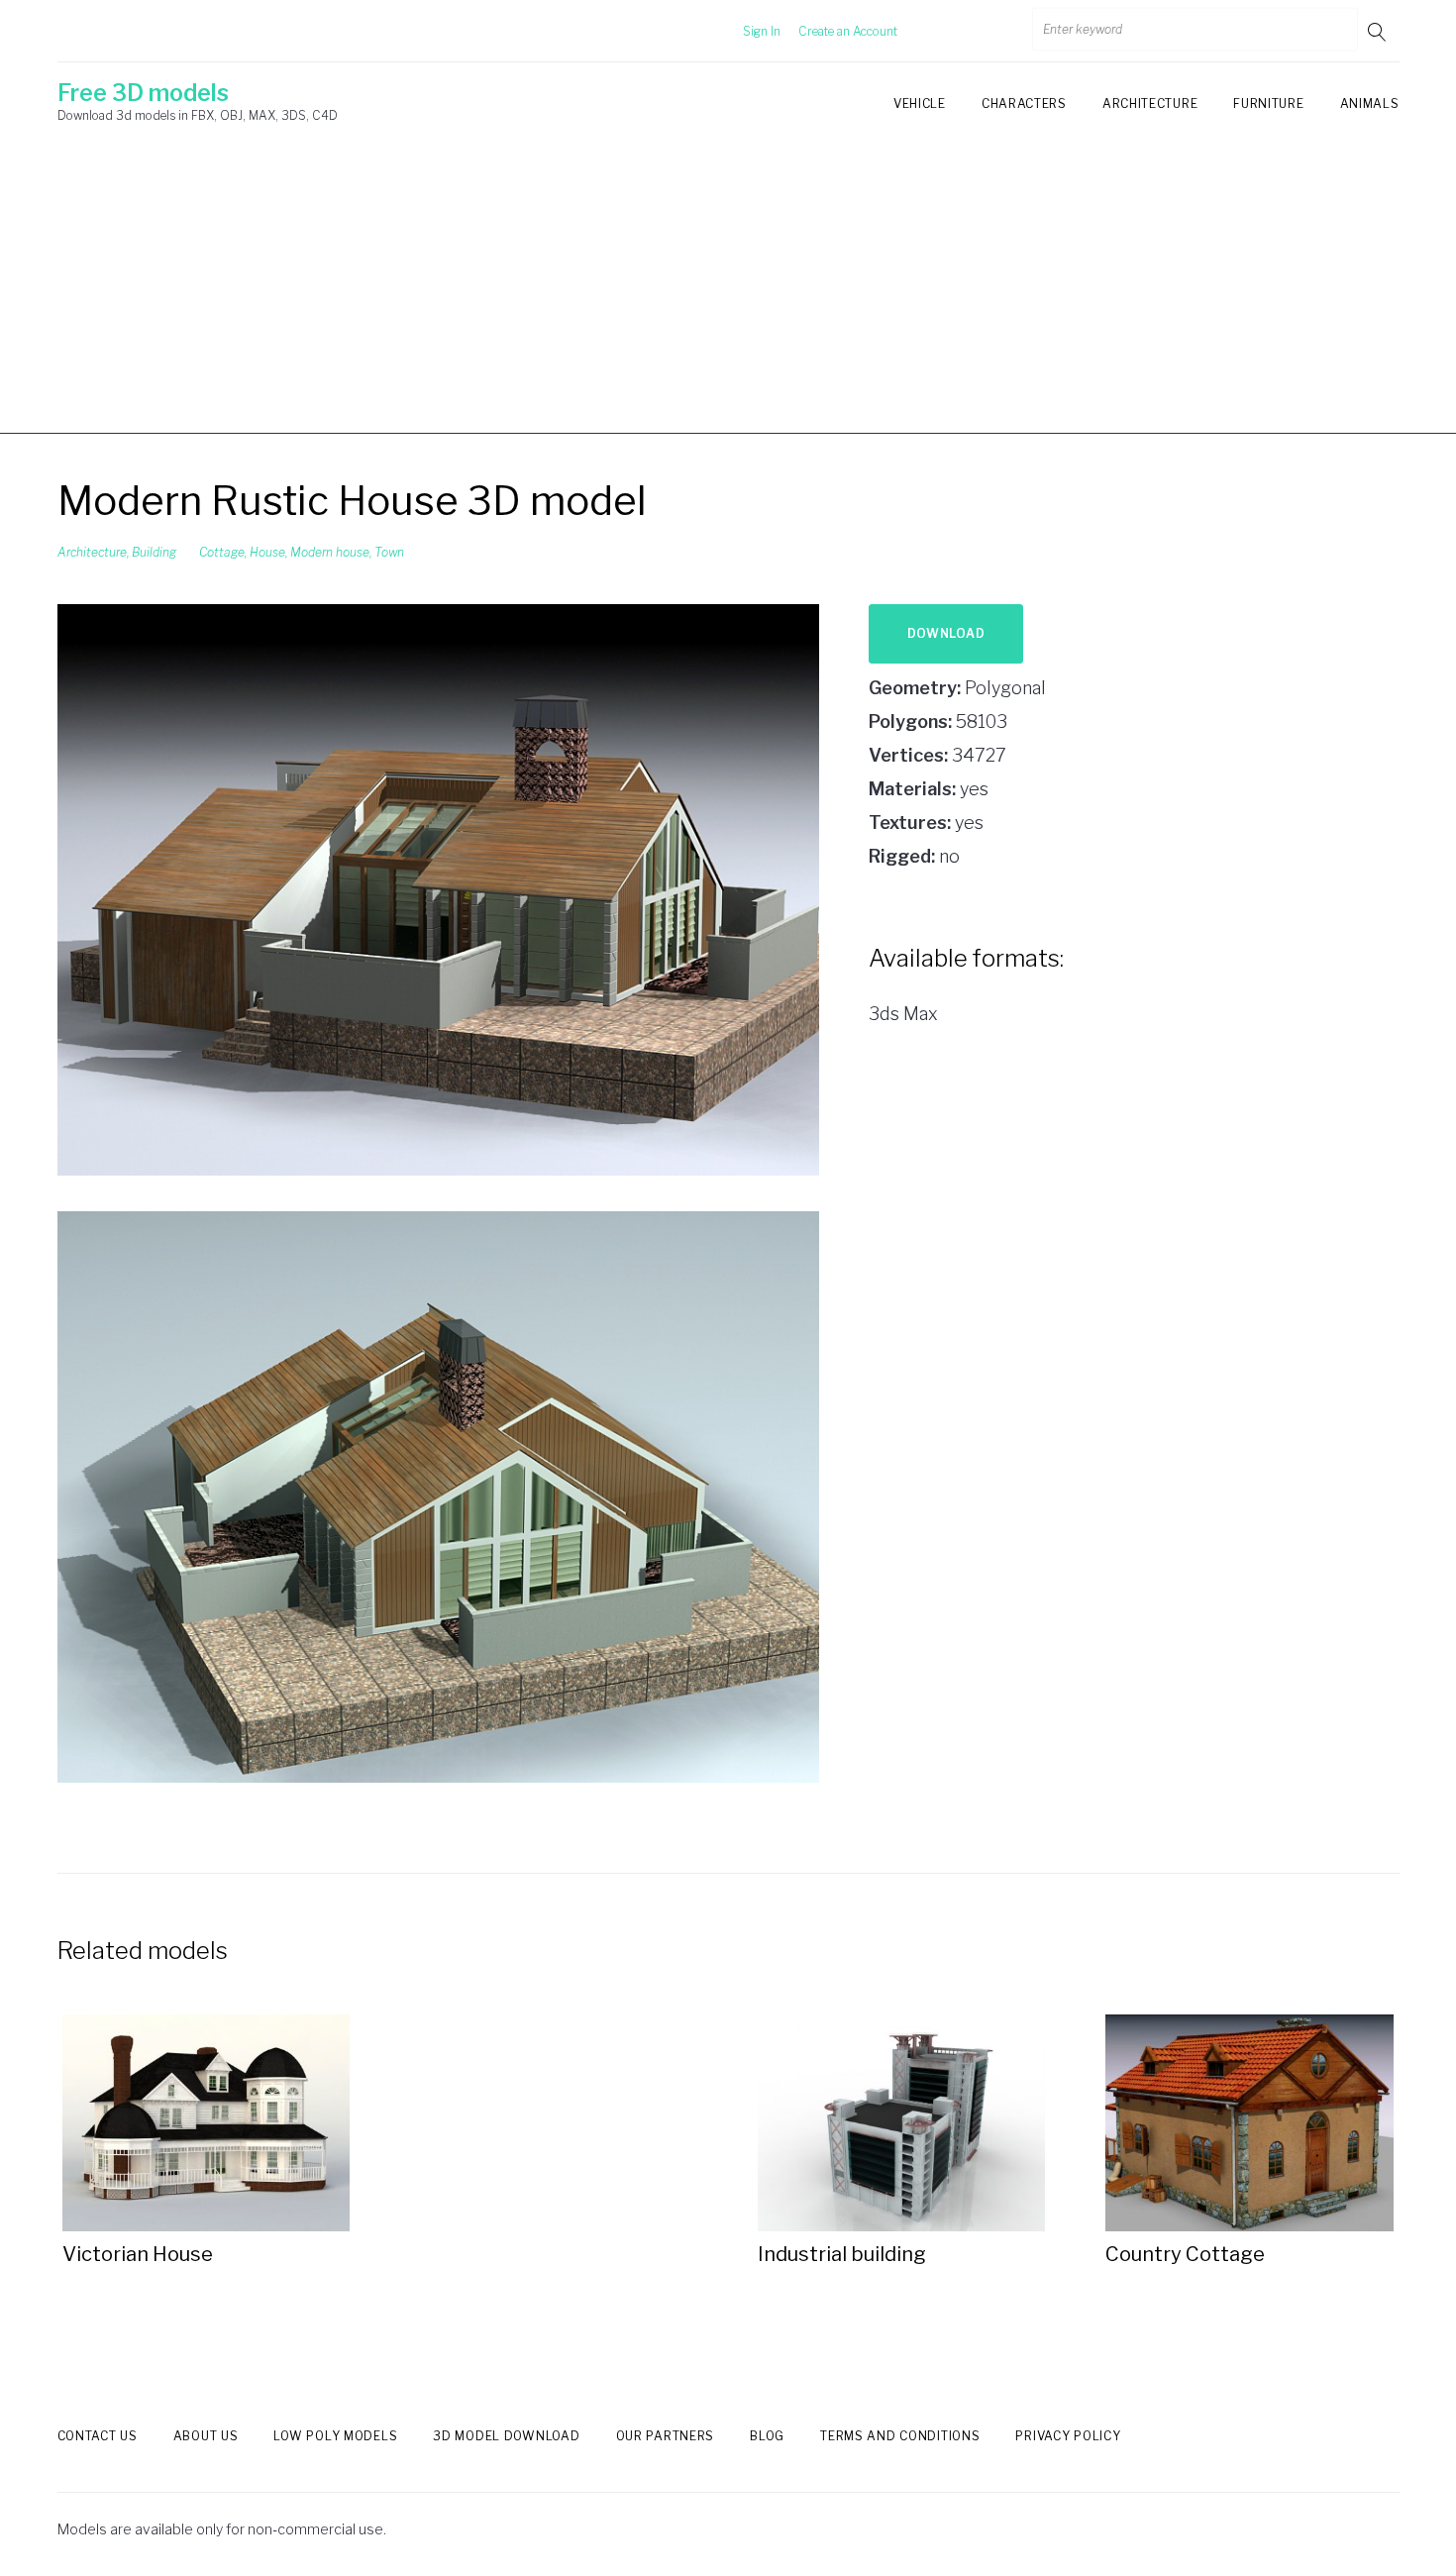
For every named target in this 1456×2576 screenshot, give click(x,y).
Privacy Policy (1068, 2436)
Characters (1024, 103)
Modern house (330, 552)
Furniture (1268, 103)
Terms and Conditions (900, 2436)
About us (206, 2436)
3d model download (506, 2436)
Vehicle (920, 103)
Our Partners (666, 2436)
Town (389, 552)
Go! (1379, 31)
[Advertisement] (728, 295)
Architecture (1150, 103)
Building (154, 552)
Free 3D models (143, 93)
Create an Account (848, 31)
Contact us (98, 2436)
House (267, 552)
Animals (1370, 103)
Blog (767, 2436)
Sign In (762, 31)
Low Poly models (335, 2436)
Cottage (222, 552)
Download (946, 633)
